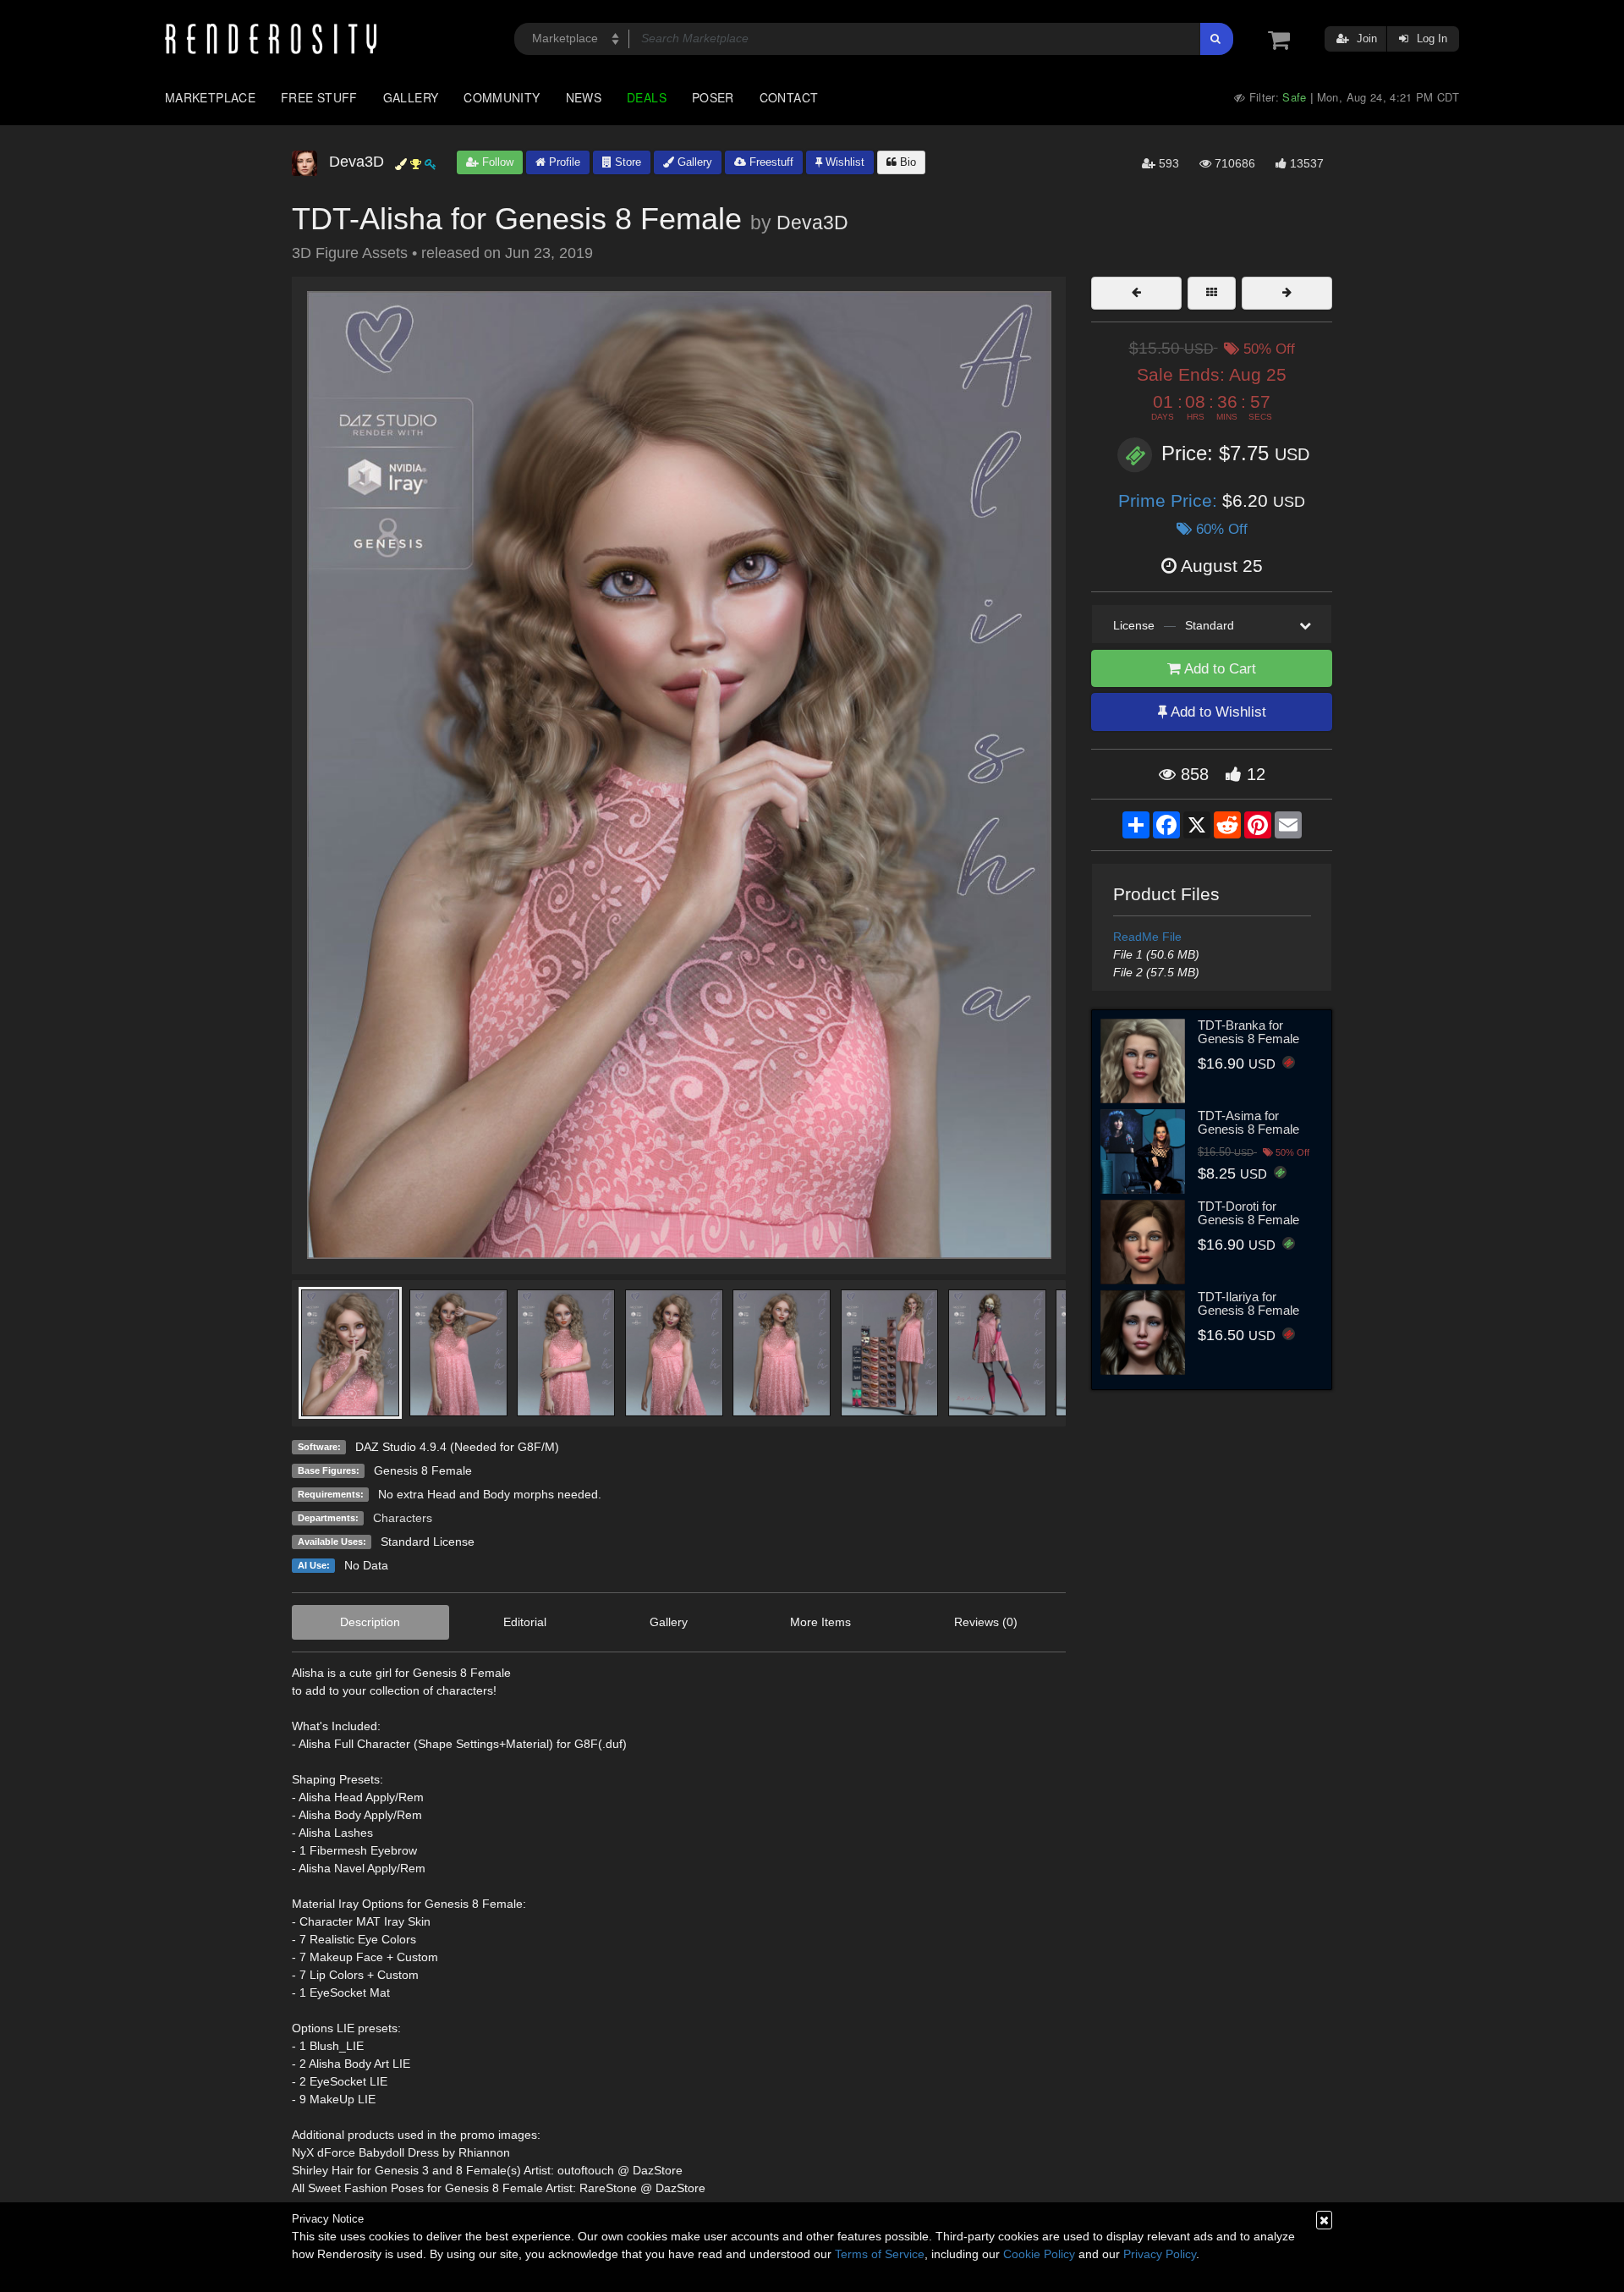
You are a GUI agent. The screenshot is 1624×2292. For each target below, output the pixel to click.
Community (502, 97)
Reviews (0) (986, 1622)
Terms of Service (880, 2254)
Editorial (525, 1622)
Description (370, 1622)
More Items (820, 1622)
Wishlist (843, 162)
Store (626, 162)
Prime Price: (1170, 500)
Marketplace (210, 97)
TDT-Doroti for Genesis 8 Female (1248, 1213)
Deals (647, 97)
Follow (496, 162)
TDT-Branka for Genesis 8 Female (1248, 1032)
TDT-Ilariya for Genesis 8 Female (1248, 1304)
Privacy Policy (1160, 2254)
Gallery (411, 97)
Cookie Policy (1039, 2254)
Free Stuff (319, 97)
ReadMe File (1147, 937)
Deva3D (812, 223)
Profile (563, 162)
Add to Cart (1218, 669)
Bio (906, 162)
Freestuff (770, 162)
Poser (713, 97)
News (584, 97)
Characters (403, 1518)
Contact (789, 97)
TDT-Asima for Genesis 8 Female (1248, 1123)
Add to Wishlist (1217, 712)
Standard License (428, 1542)
